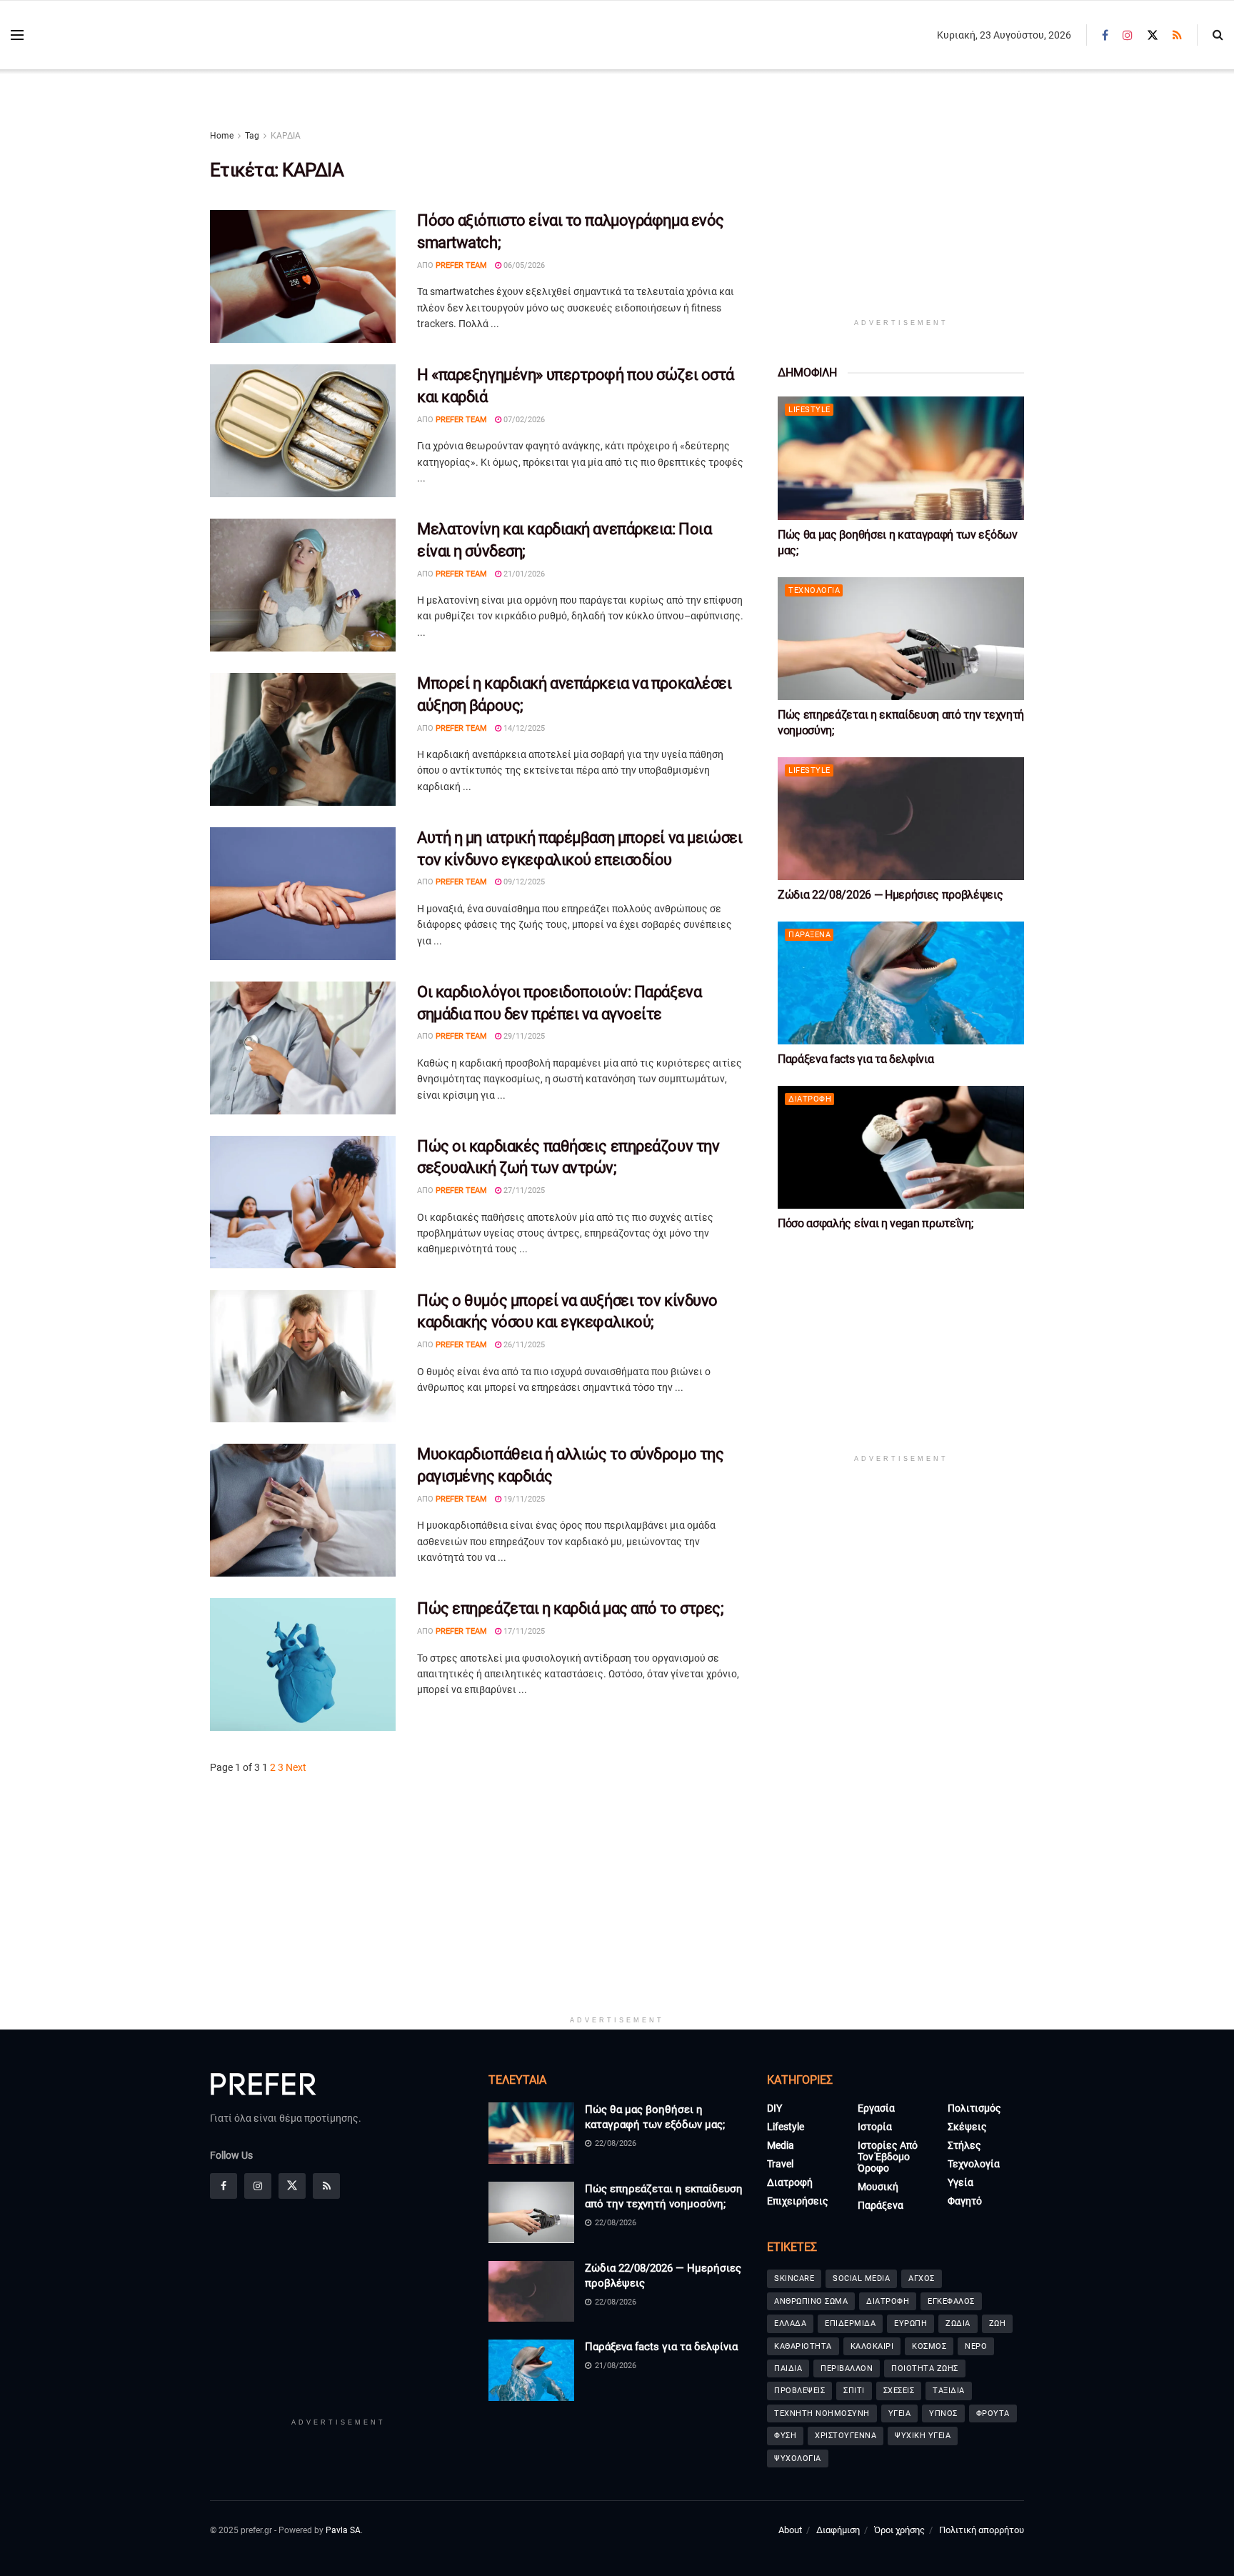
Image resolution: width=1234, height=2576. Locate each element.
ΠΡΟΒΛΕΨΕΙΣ (799, 2391)
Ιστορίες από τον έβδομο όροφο (888, 2157)
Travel (780, 2164)
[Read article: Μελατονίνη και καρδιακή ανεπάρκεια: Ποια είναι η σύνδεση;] (303, 585)
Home (222, 136)
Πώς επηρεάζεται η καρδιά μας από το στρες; (571, 1608)
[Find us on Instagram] (1128, 35)
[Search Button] (1218, 35)
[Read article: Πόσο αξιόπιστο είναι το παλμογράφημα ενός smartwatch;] (303, 276)
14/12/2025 (523, 728)
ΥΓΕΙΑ (900, 2413)
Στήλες (964, 2145)
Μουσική (878, 2187)
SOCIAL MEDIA (861, 2278)
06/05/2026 (523, 265)
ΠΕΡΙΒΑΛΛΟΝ (847, 2368)
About (790, 2530)
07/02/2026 (523, 420)
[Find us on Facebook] (1105, 35)
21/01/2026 (523, 574)
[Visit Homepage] (115, 35)
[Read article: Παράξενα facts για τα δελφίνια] (901, 983)
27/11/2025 (523, 1190)
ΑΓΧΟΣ (922, 2278)
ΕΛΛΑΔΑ (790, 2323)
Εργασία (876, 2108)
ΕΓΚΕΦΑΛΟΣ (951, 2301)
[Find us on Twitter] (1153, 35)
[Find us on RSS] (1177, 35)
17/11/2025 (523, 1631)
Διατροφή (810, 1099)
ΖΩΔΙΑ (958, 2323)
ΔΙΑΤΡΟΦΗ (888, 2301)
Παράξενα (809, 935)
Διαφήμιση (838, 2530)
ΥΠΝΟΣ (943, 2413)
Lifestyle (809, 410)
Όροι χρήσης (899, 2530)
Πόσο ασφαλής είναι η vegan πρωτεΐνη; (875, 1223)
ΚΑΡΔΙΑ (286, 136)
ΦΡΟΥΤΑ (993, 2413)
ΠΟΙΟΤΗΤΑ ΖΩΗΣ (925, 2368)
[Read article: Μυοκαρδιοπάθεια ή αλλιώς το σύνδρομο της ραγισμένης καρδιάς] (303, 1510)
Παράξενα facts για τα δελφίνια (856, 1059)
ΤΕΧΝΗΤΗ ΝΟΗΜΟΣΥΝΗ (822, 2413)
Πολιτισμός (974, 2108)
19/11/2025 (523, 1499)
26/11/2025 (523, 1345)
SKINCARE (794, 2278)
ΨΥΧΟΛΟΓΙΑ (798, 2458)
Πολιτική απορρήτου (982, 2530)
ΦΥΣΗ (785, 2436)
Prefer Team (461, 265)
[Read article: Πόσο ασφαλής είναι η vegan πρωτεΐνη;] (901, 1148)
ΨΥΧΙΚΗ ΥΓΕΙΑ (923, 2436)
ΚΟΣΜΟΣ (929, 2346)
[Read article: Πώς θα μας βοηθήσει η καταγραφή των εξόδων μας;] (901, 458)
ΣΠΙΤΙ (854, 2391)
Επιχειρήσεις (798, 2201)
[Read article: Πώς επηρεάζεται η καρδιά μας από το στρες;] (303, 1664)
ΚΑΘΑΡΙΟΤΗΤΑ (803, 2346)
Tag (252, 136)
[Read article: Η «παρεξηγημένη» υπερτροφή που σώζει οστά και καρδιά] (303, 431)
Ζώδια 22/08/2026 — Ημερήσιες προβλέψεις (891, 895)
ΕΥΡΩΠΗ (911, 2323)
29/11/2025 (523, 1036)
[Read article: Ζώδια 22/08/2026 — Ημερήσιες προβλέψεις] (901, 819)
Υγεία (960, 2182)
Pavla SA (343, 2530)
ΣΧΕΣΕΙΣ (899, 2391)
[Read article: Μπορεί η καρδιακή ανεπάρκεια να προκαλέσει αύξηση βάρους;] (303, 739)
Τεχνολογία (814, 590)
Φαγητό (965, 2201)
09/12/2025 (523, 882)
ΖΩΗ (998, 2323)
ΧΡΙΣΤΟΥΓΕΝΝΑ (846, 2436)
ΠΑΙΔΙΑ (788, 2368)
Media (781, 2145)
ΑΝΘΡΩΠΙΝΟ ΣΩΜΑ (811, 2301)
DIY (774, 2108)
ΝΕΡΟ (976, 2346)
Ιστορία (875, 2127)
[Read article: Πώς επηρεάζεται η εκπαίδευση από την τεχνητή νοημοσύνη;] (901, 639)
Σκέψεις (967, 2127)
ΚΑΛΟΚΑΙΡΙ (872, 2346)
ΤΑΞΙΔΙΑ (949, 2391)
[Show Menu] (17, 35)
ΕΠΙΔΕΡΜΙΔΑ (850, 2323)
